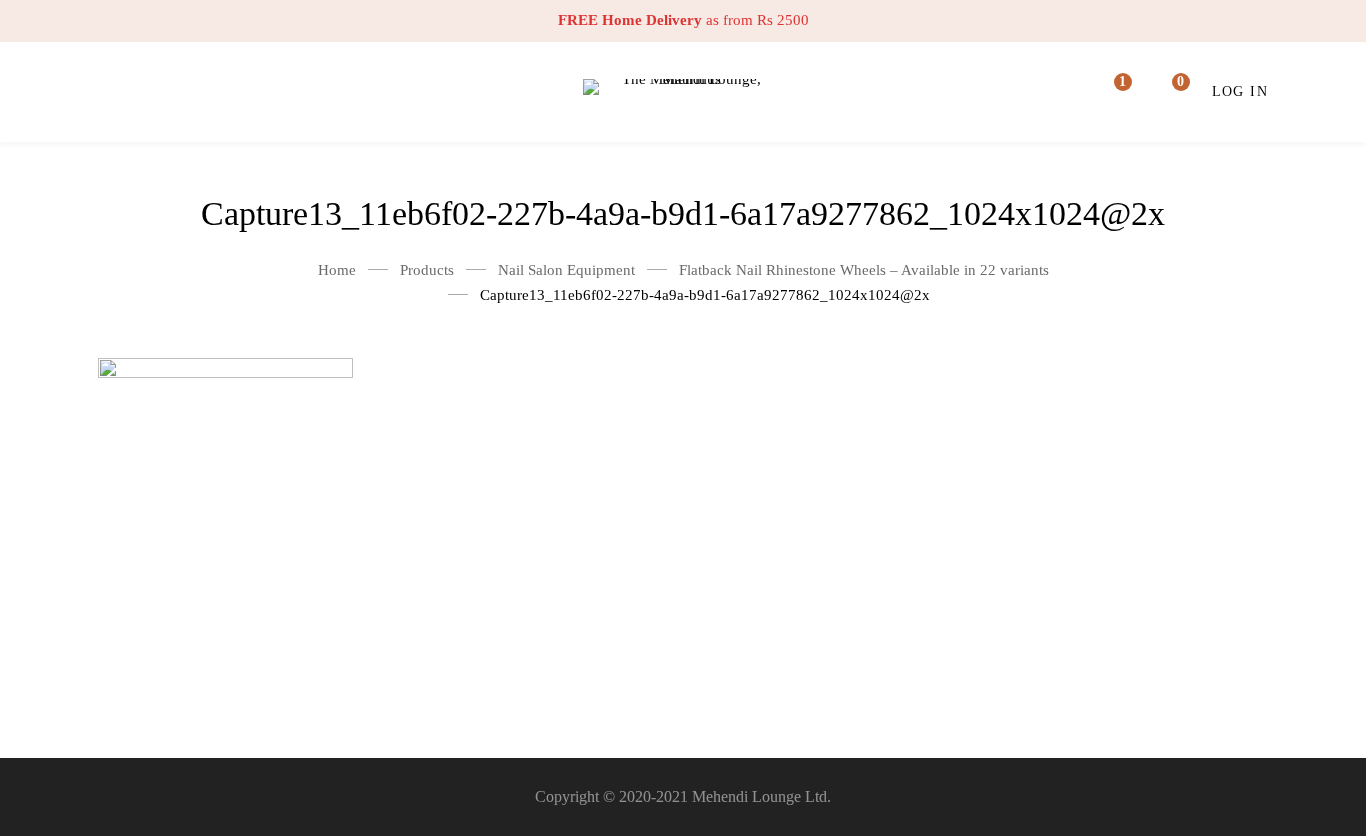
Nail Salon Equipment (566, 270)
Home (337, 270)
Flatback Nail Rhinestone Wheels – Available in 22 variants (864, 270)
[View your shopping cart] (1168, 92)
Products (427, 270)
